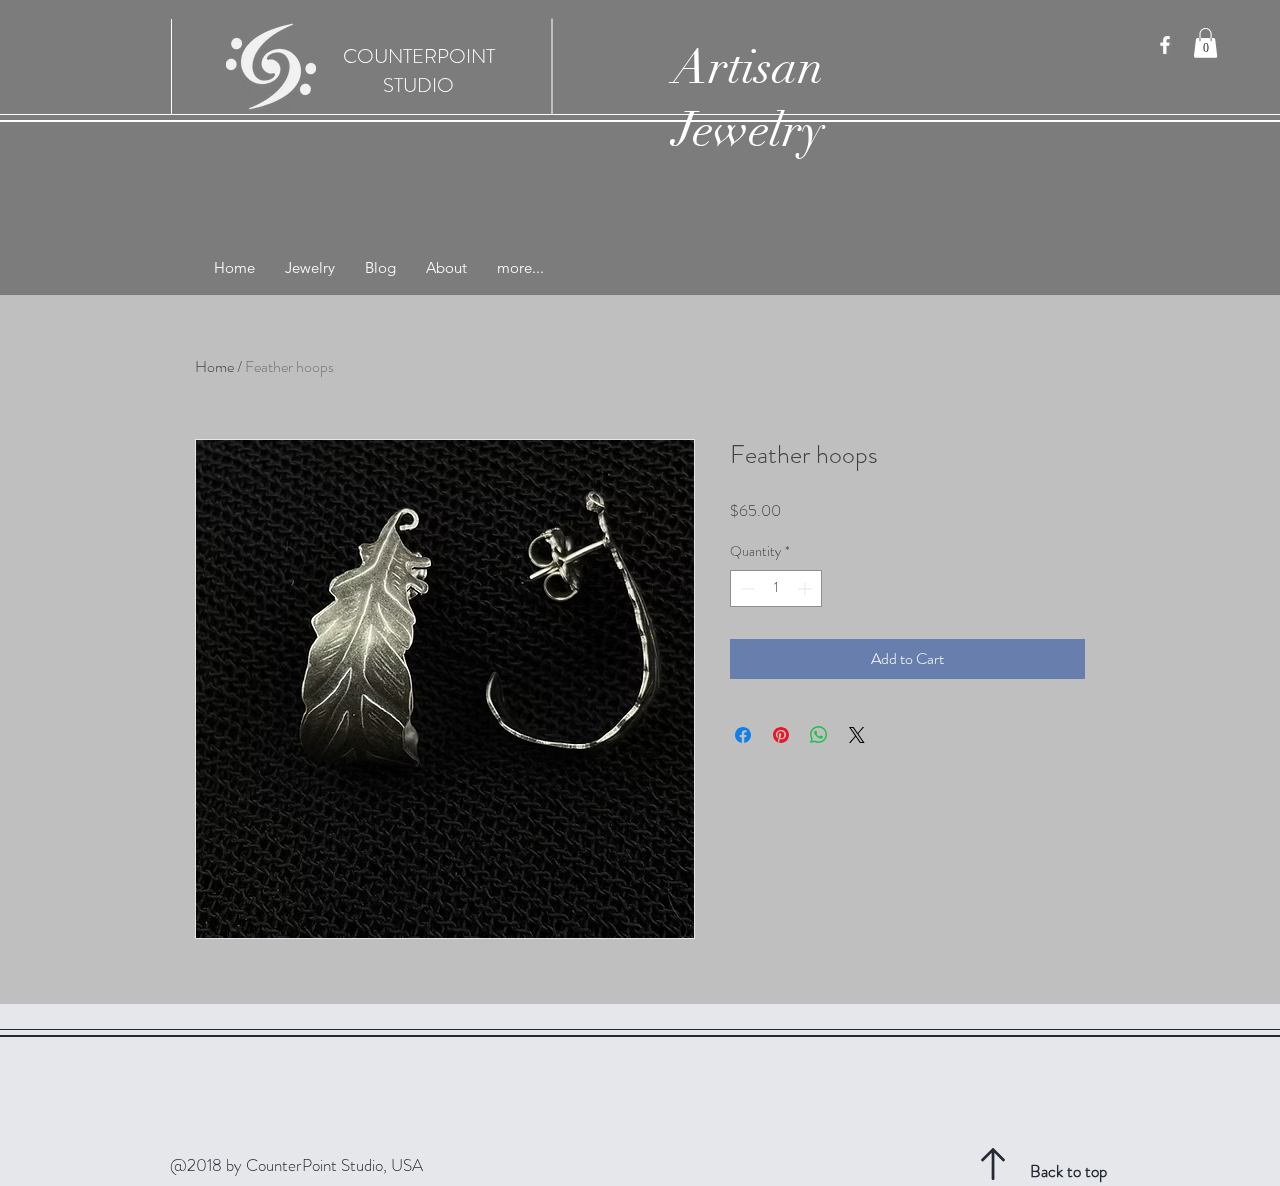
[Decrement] (745, 588)
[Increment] (806, 588)
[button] (1205, 43)
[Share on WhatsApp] (819, 735)
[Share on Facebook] (743, 735)
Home (214, 366)
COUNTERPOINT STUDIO (419, 71)
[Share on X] (857, 735)
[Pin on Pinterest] (781, 735)
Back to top (1068, 1171)
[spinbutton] (776, 588)
